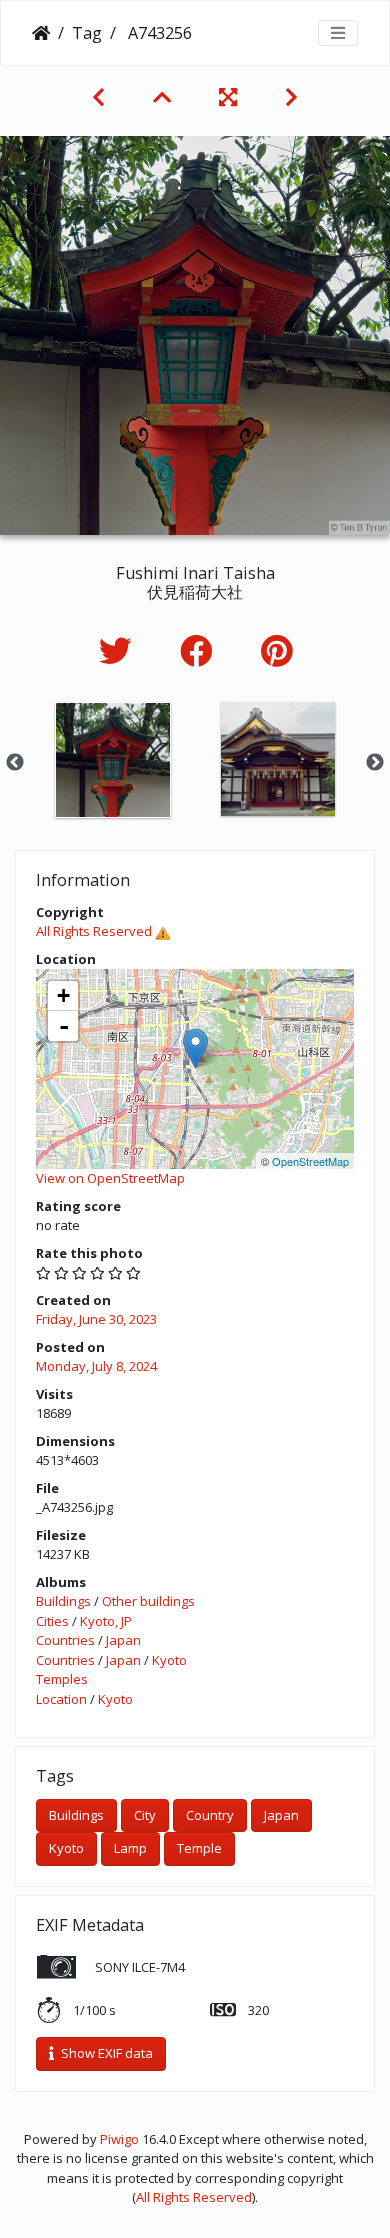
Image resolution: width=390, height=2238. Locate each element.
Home (41, 33)
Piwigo (119, 2139)
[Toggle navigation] (338, 33)
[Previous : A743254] (98, 97)
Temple (199, 1848)
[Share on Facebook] (200, 650)
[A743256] (195, 1048)
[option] (112, 760)
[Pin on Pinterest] (276, 650)
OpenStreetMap (310, 1161)
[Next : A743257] (291, 97)
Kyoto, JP (106, 1621)
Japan (123, 1640)
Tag (87, 33)
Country (210, 1815)
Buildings (63, 1601)
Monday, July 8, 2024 (96, 1366)
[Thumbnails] (162, 97)
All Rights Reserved (94, 931)
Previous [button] (15, 763)
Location (61, 1699)
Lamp (130, 1848)
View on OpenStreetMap (110, 1178)
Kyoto (169, 1660)
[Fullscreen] (228, 97)
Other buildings (148, 1601)
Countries (65, 1640)
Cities (52, 1621)
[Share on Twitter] (119, 650)
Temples (62, 1679)
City (145, 1815)
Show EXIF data (105, 2053)
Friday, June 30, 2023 (96, 1319)
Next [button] (375, 763)
